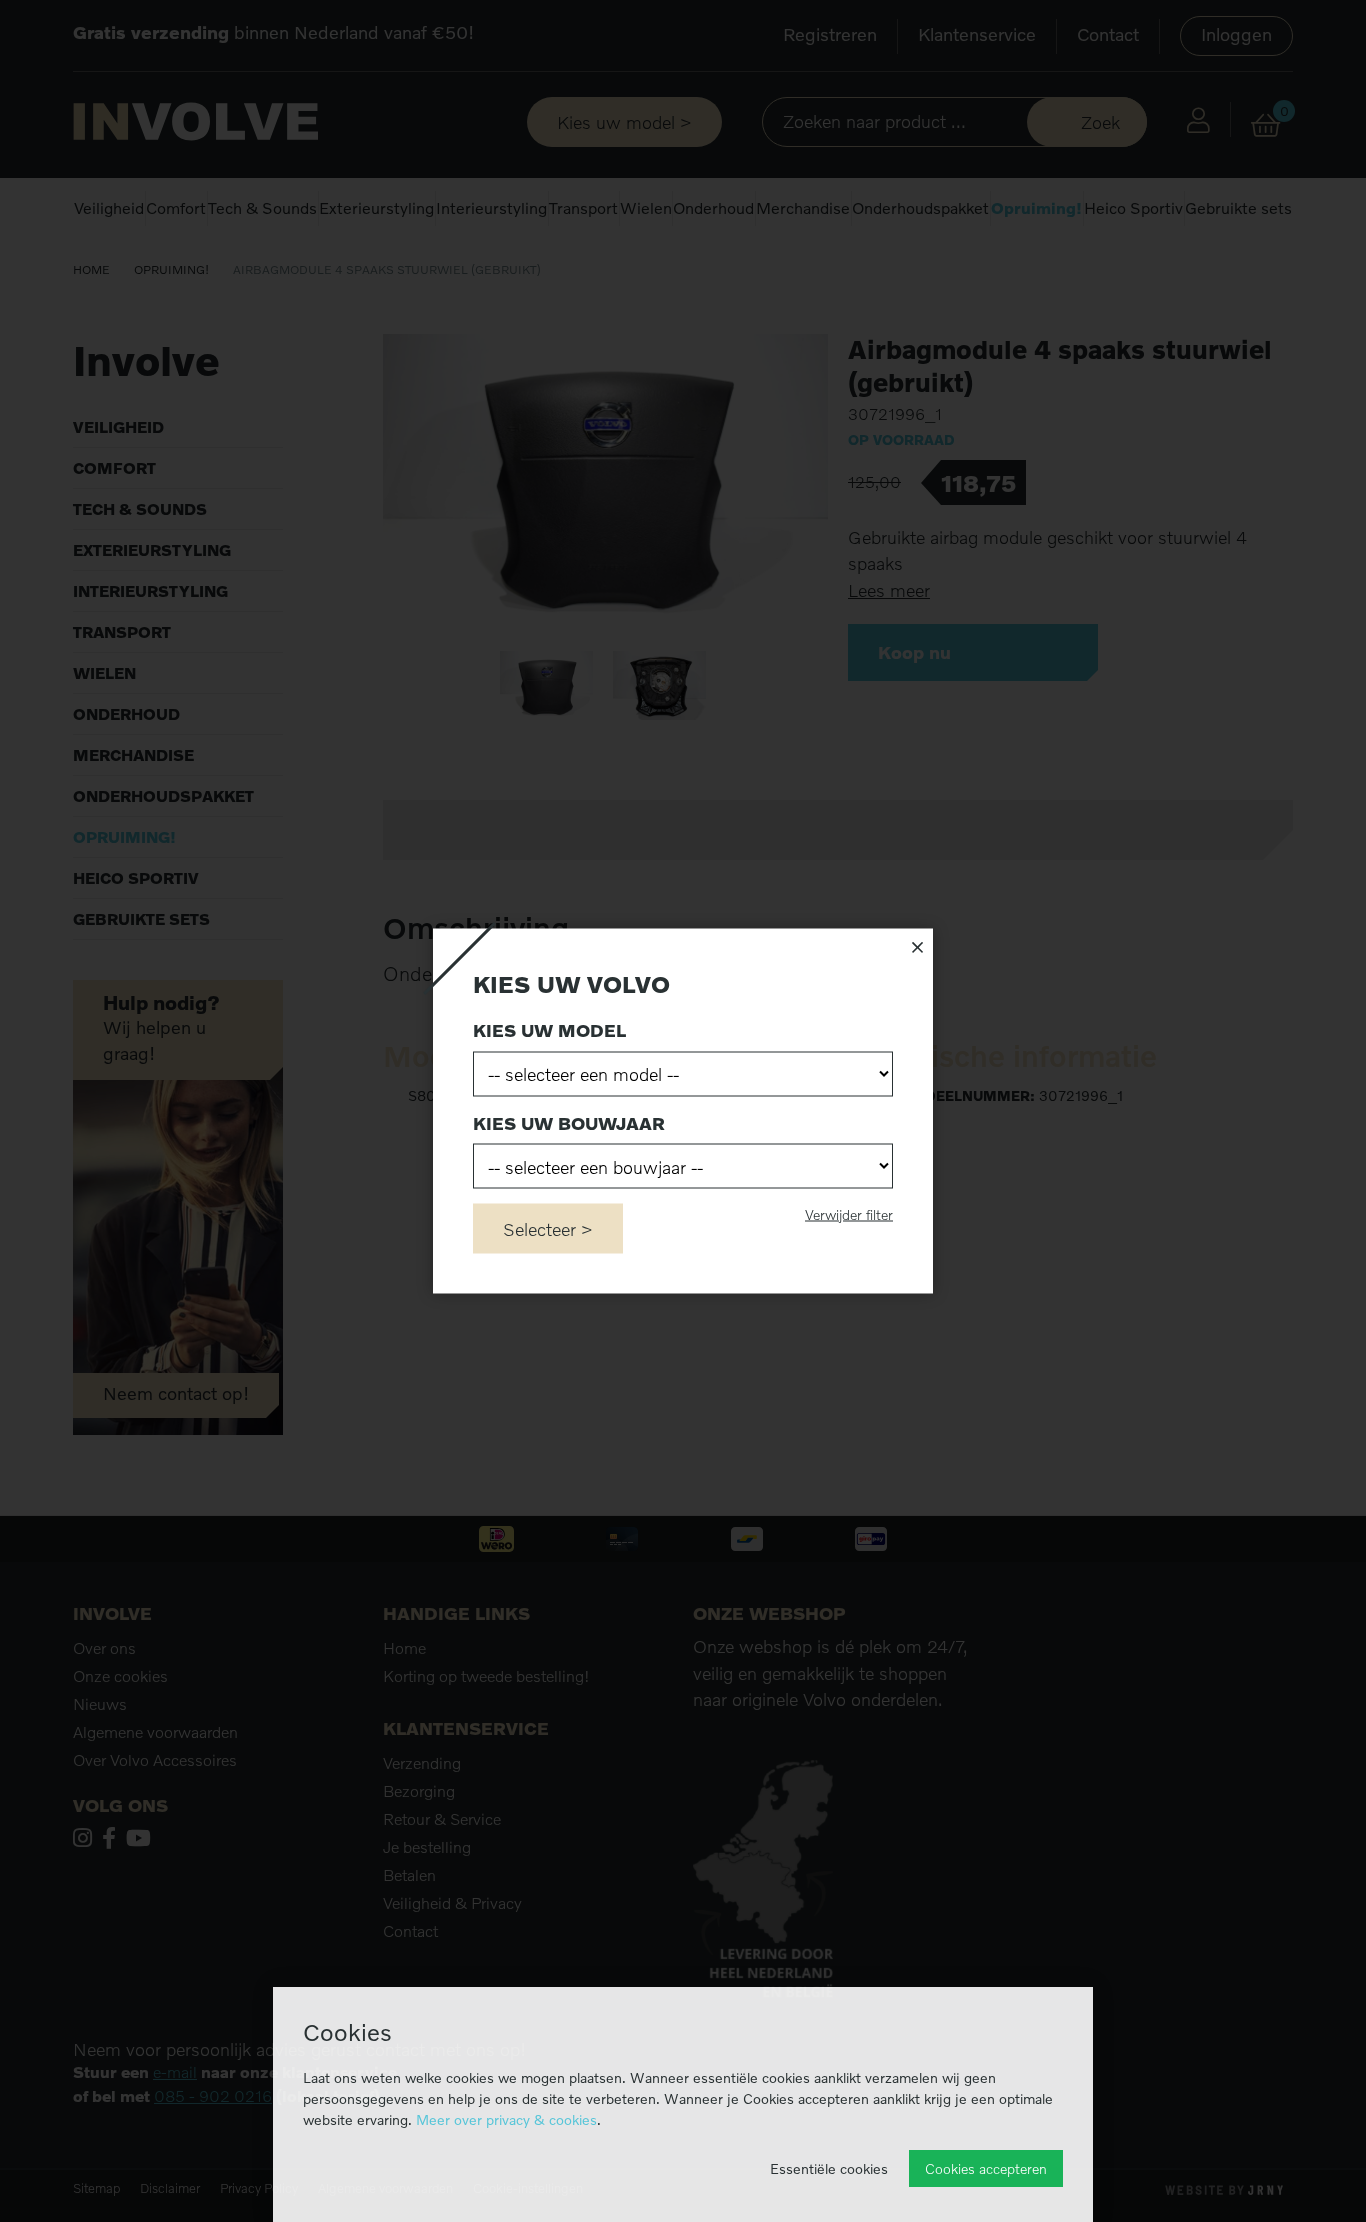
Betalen (409, 1875)
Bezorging (419, 1791)
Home (91, 269)
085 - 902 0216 (213, 2096)
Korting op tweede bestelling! (486, 1676)
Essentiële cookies (829, 2168)
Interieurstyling (491, 208)
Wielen (646, 208)
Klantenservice (977, 34)
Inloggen (1236, 34)
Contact (1108, 34)
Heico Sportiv (1133, 208)
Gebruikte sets (1238, 208)
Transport (583, 208)
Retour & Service (442, 1819)
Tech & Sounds (262, 208)
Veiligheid (109, 208)
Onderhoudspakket (920, 208)
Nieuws (100, 1704)
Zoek (1100, 122)
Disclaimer (170, 2188)
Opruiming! (1036, 208)
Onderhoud (713, 208)
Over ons (104, 1648)
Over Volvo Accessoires (155, 1760)
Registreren (830, 34)
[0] (1265, 125)
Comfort (176, 208)
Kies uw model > (624, 122)
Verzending (422, 1763)
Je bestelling (427, 1847)
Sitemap (96, 2188)
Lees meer (889, 590)
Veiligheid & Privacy (452, 1903)
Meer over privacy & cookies (506, 2119)
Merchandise (803, 208)
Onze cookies (120, 1676)
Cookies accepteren (986, 2168)
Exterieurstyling (376, 208)
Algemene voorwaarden (155, 1732)
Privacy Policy (259, 2188)
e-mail (175, 2072)
